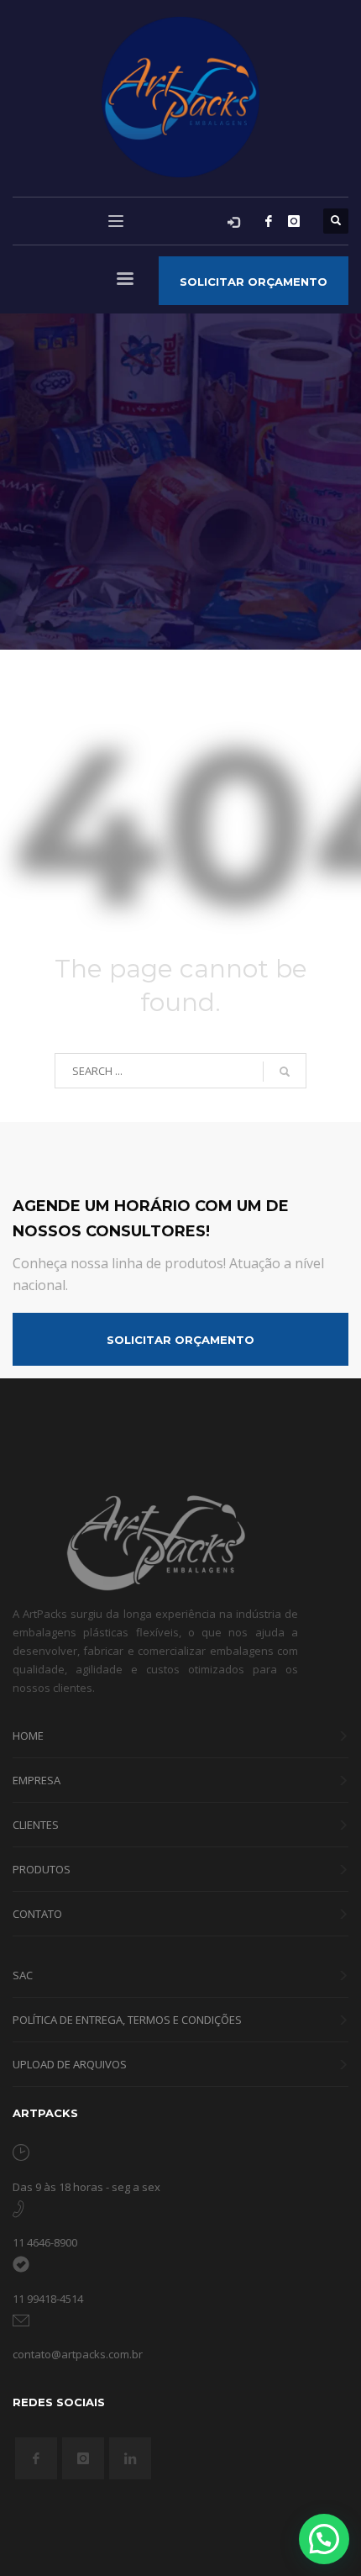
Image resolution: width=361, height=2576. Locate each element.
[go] (285, 1072)
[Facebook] (269, 221)
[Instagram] (294, 221)
